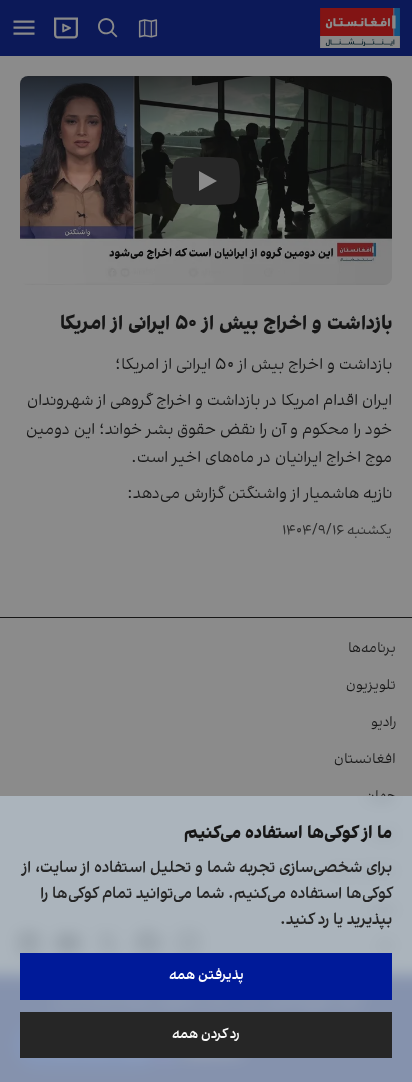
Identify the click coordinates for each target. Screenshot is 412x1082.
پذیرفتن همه (206, 975)
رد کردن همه (206, 1034)
